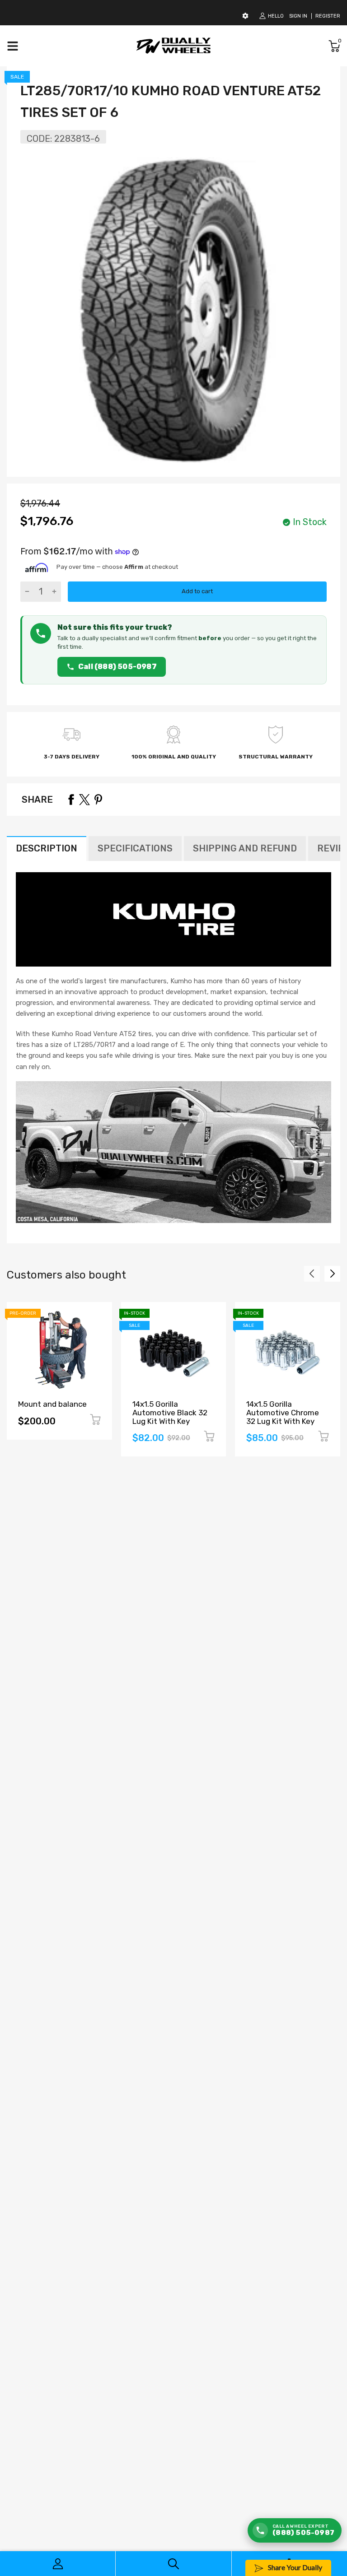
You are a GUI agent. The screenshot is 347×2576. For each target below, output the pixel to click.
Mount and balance (52, 1404)
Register (328, 16)
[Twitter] (84, 800)
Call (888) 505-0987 (117, 667)
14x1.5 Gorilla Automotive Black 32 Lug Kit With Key (170, 1412)
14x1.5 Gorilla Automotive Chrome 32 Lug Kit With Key (283, 1412)
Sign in (298, 16)
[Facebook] (71, 800)
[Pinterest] (98, 800)
